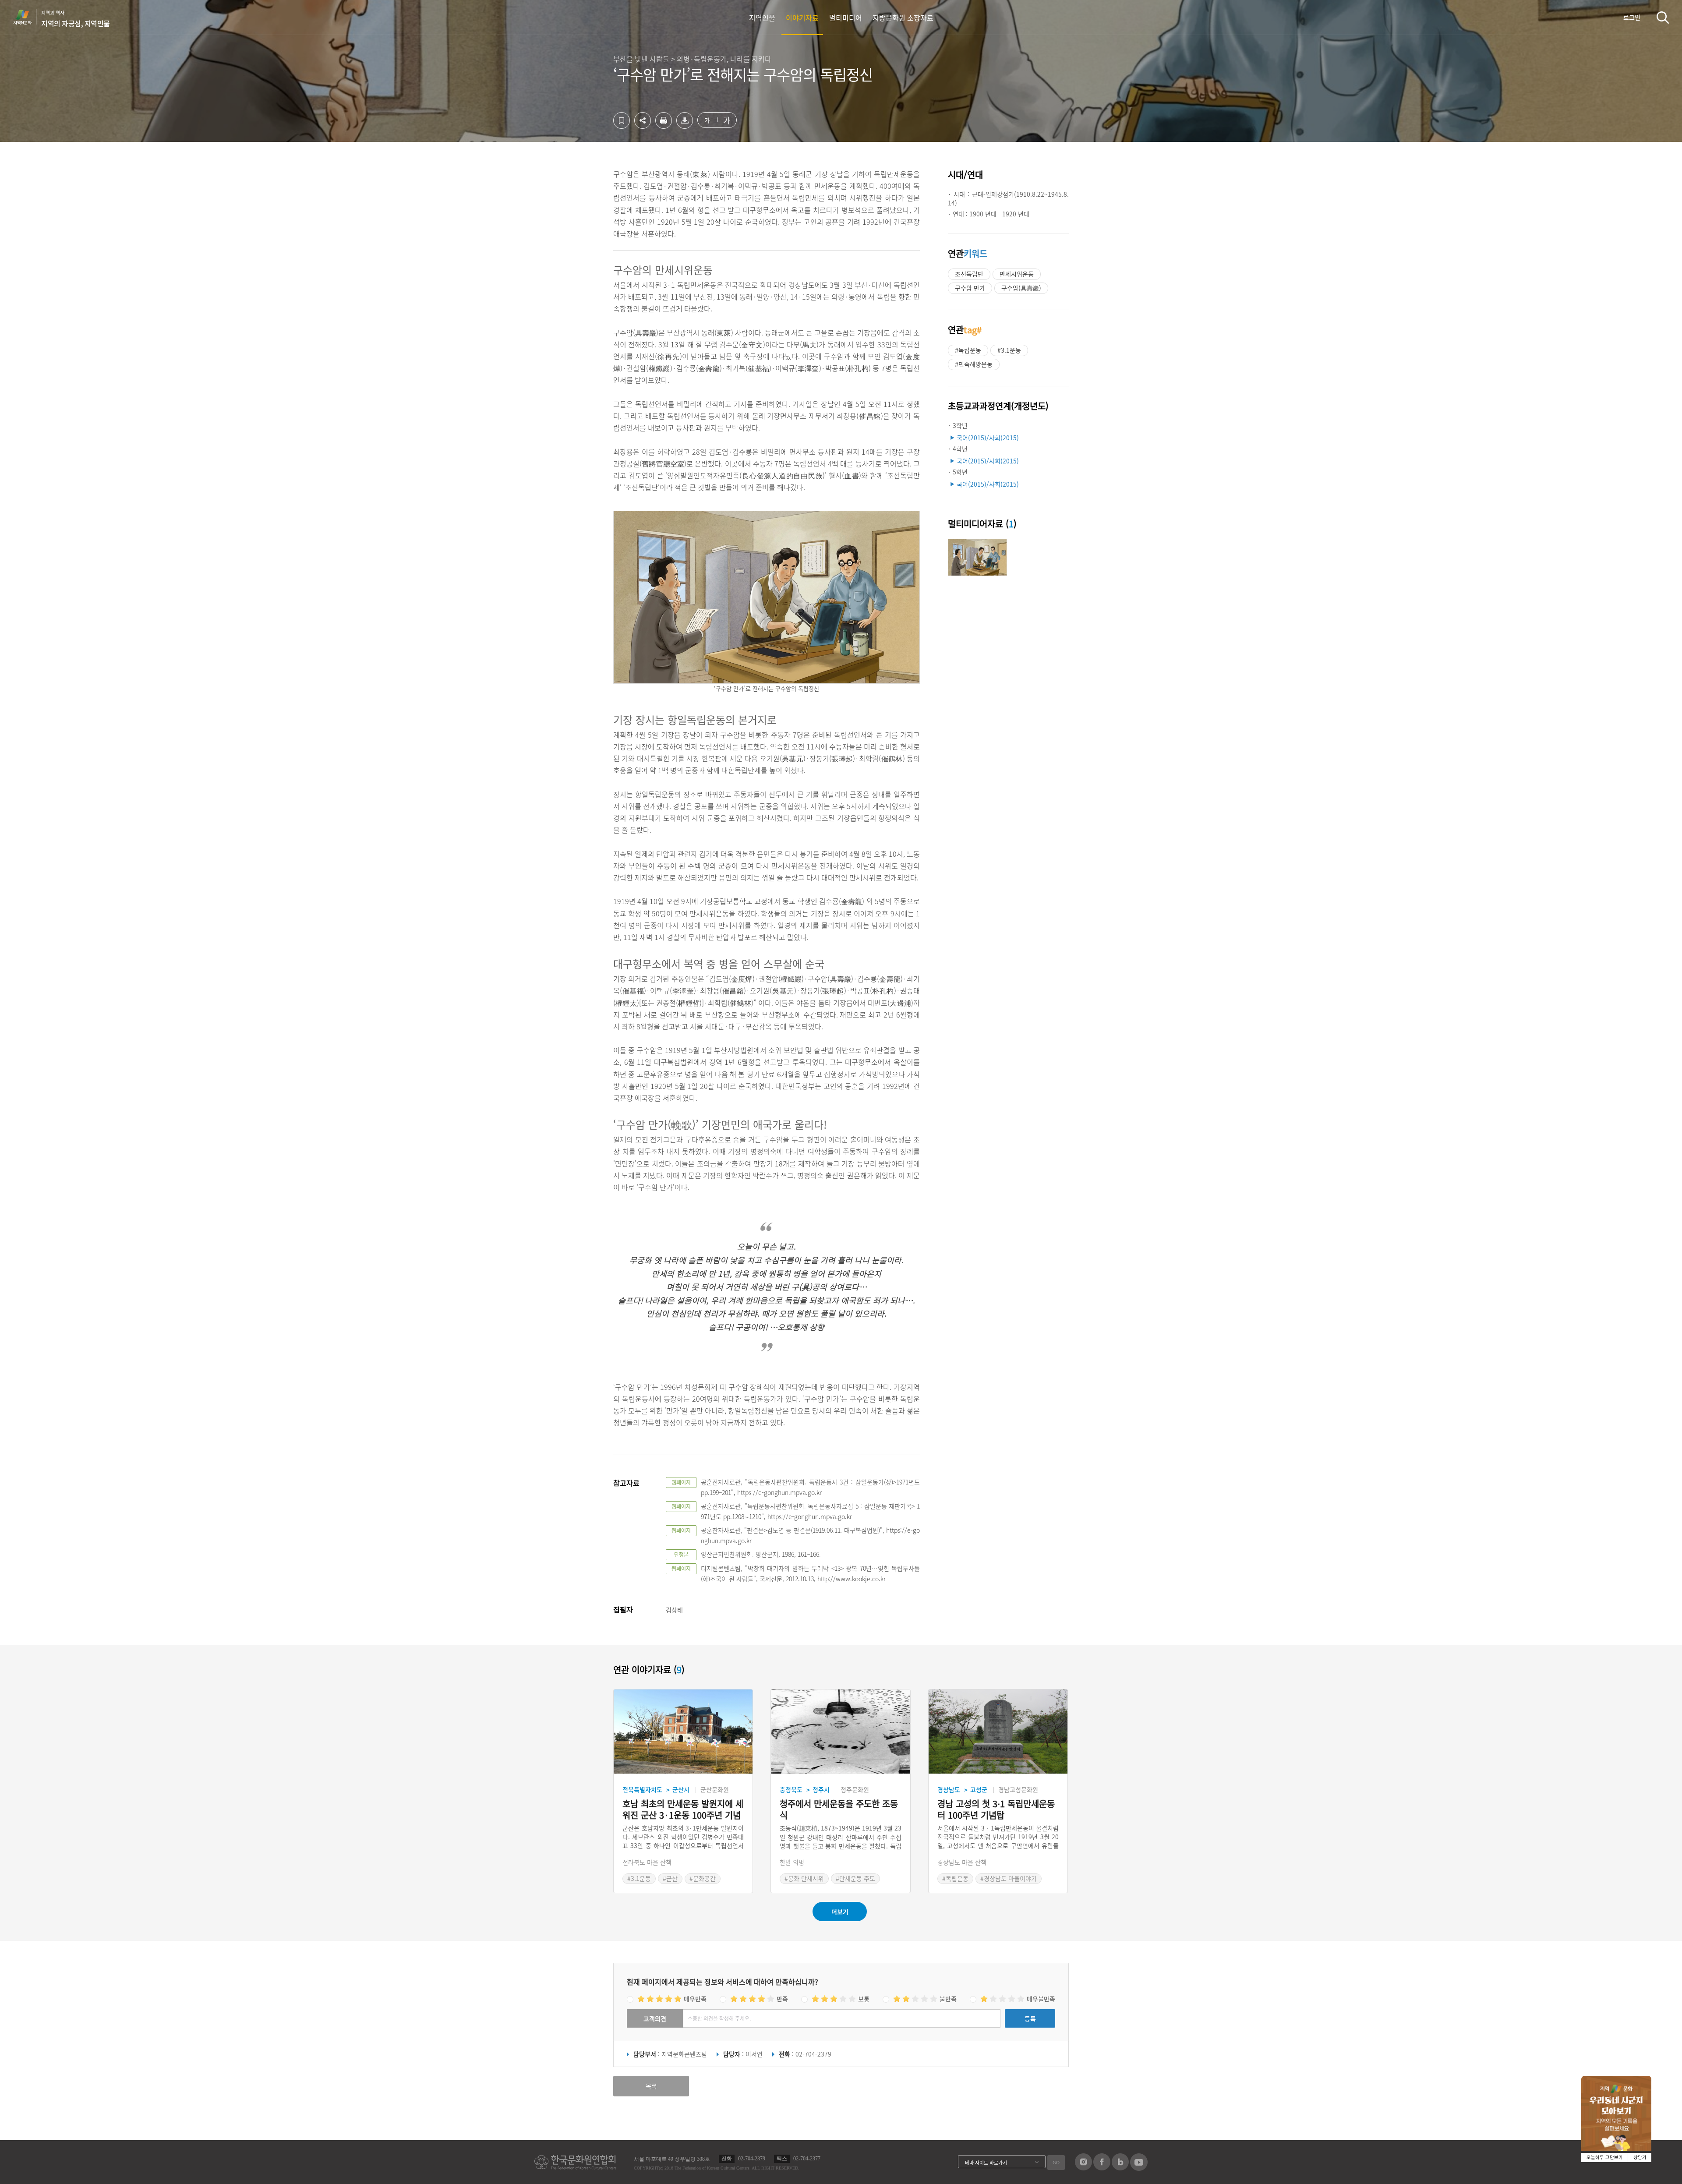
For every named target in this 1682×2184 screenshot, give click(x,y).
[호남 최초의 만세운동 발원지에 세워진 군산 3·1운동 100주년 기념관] (683, 1732)
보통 (864, 1999)
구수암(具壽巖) (1021, 288)
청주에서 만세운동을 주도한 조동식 (839, 1809)
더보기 (840, 1912)
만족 (782, 1999)
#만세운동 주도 (855, 1878)
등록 (1030, 2018)
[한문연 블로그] (1120, 2168)
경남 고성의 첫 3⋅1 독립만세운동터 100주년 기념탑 (996, 1809)
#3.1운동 (1009, 350)
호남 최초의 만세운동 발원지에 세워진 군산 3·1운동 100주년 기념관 (683, 1809)
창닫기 (1640, 2157)
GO (1056, 2162)
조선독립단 (969, 274)
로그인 (1632, 17)
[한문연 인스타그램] (1083, 2168)
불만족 (948, 1999)
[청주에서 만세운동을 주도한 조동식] (840, 1732)
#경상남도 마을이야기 (1009, 1878)
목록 (651, 2086)
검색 (1663, 17)
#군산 (670, 1878)
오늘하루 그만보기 (1605, 2157)
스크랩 (622, 120)
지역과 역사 (76, 19)
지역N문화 (27, 17)
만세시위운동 (1017, 274)
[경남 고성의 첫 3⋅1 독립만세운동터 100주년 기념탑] (998, 1732)
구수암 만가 (970, 288)
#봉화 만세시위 (804, 1878)
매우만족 (695, 1999)
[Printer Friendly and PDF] (664, 126)
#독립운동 (968, 350)
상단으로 (1215, 2166)
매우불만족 (1041, 1999)
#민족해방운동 (974, 364)
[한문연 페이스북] (1102, 2168)
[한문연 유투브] (1139, 2168)
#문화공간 (703, 1878)
